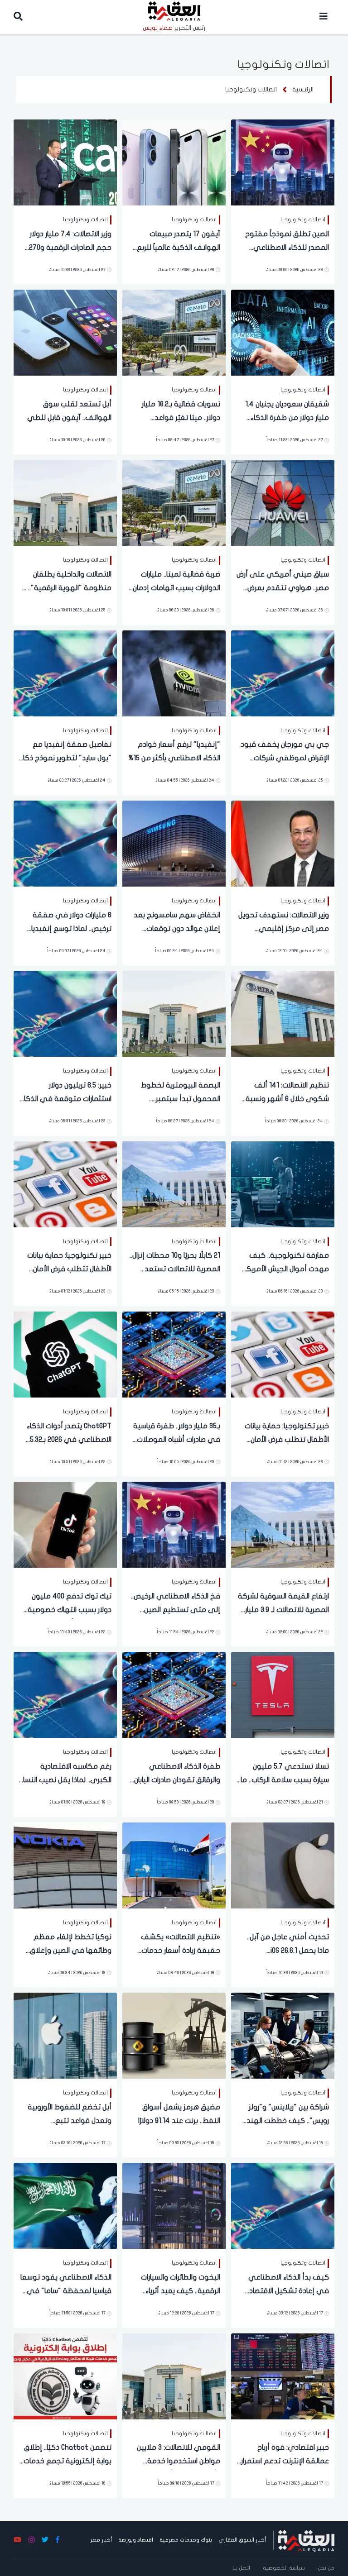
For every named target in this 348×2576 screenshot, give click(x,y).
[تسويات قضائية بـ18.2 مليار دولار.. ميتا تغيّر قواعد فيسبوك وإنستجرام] (174, 332)
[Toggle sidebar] (324, 17)
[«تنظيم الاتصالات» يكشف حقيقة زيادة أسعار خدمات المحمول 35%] (174, 1865)
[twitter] (45, 2540)
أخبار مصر (101, 2540)
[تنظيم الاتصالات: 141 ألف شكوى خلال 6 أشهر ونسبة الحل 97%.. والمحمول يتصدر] (283, 1013)
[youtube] (17, 2540)
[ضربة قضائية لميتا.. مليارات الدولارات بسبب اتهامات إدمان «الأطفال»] (174, 502)
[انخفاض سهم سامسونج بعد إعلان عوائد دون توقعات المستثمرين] (174, 843)
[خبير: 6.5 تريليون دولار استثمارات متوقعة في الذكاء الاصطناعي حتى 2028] (65, 1013)
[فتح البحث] (18, 17)
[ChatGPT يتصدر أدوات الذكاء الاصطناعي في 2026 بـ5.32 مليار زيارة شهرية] (65, 1354)
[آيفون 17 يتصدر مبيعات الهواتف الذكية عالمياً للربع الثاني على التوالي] (174, 162)
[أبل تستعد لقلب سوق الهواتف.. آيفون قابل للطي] (65, 332)
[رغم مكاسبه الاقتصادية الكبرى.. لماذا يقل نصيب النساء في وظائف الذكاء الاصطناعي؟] (65, 1694)
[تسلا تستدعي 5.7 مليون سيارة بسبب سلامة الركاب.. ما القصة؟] (283, 1694)
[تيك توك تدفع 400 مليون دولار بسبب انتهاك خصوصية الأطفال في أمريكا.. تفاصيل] (65, 1524)
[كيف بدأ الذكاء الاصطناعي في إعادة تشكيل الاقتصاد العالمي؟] (283, 2205)
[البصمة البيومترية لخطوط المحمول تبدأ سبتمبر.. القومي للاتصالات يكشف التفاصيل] (174, 1013)
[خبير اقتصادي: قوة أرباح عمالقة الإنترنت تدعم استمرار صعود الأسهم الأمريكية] (283, 2376)
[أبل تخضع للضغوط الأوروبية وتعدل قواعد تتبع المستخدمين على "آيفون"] (65, 2035)
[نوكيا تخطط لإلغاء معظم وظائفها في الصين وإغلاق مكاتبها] (65, 1865)
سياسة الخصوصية (284, 2568)
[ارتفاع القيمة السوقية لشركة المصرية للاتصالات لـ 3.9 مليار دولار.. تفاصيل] (283, 1524)
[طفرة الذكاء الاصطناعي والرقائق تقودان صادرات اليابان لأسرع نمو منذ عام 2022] (174, 1694)
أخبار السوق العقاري (242, 2540)
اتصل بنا (241, 2568)
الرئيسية (303, 89)
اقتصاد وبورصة (136, 2540)
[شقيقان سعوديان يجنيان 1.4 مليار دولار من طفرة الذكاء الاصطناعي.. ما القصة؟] (283, 332)
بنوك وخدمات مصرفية (186, 2540)
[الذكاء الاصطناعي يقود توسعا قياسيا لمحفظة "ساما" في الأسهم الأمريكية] (65, 2205)
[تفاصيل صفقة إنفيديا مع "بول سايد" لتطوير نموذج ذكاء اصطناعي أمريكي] (65, 673)
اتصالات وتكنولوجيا (251, 89)
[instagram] (31, 2540)
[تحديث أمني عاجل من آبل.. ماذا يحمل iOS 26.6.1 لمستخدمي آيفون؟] (283, 1865)
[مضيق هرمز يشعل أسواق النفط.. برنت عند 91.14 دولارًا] (174, 2035)
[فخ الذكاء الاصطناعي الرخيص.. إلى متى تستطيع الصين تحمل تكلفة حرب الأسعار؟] (174, 1524)
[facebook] (58, 2540)
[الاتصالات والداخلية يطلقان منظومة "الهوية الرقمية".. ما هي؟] (65, 502)
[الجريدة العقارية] (306, 2540)
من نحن (326, 2568)
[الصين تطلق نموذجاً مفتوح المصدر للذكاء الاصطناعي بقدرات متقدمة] (283, 162)
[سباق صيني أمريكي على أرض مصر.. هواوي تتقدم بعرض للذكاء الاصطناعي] (283, 502)
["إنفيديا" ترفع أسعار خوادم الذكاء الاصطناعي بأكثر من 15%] (174, 673)
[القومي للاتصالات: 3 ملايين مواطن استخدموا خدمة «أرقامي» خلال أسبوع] (174, 2376)
